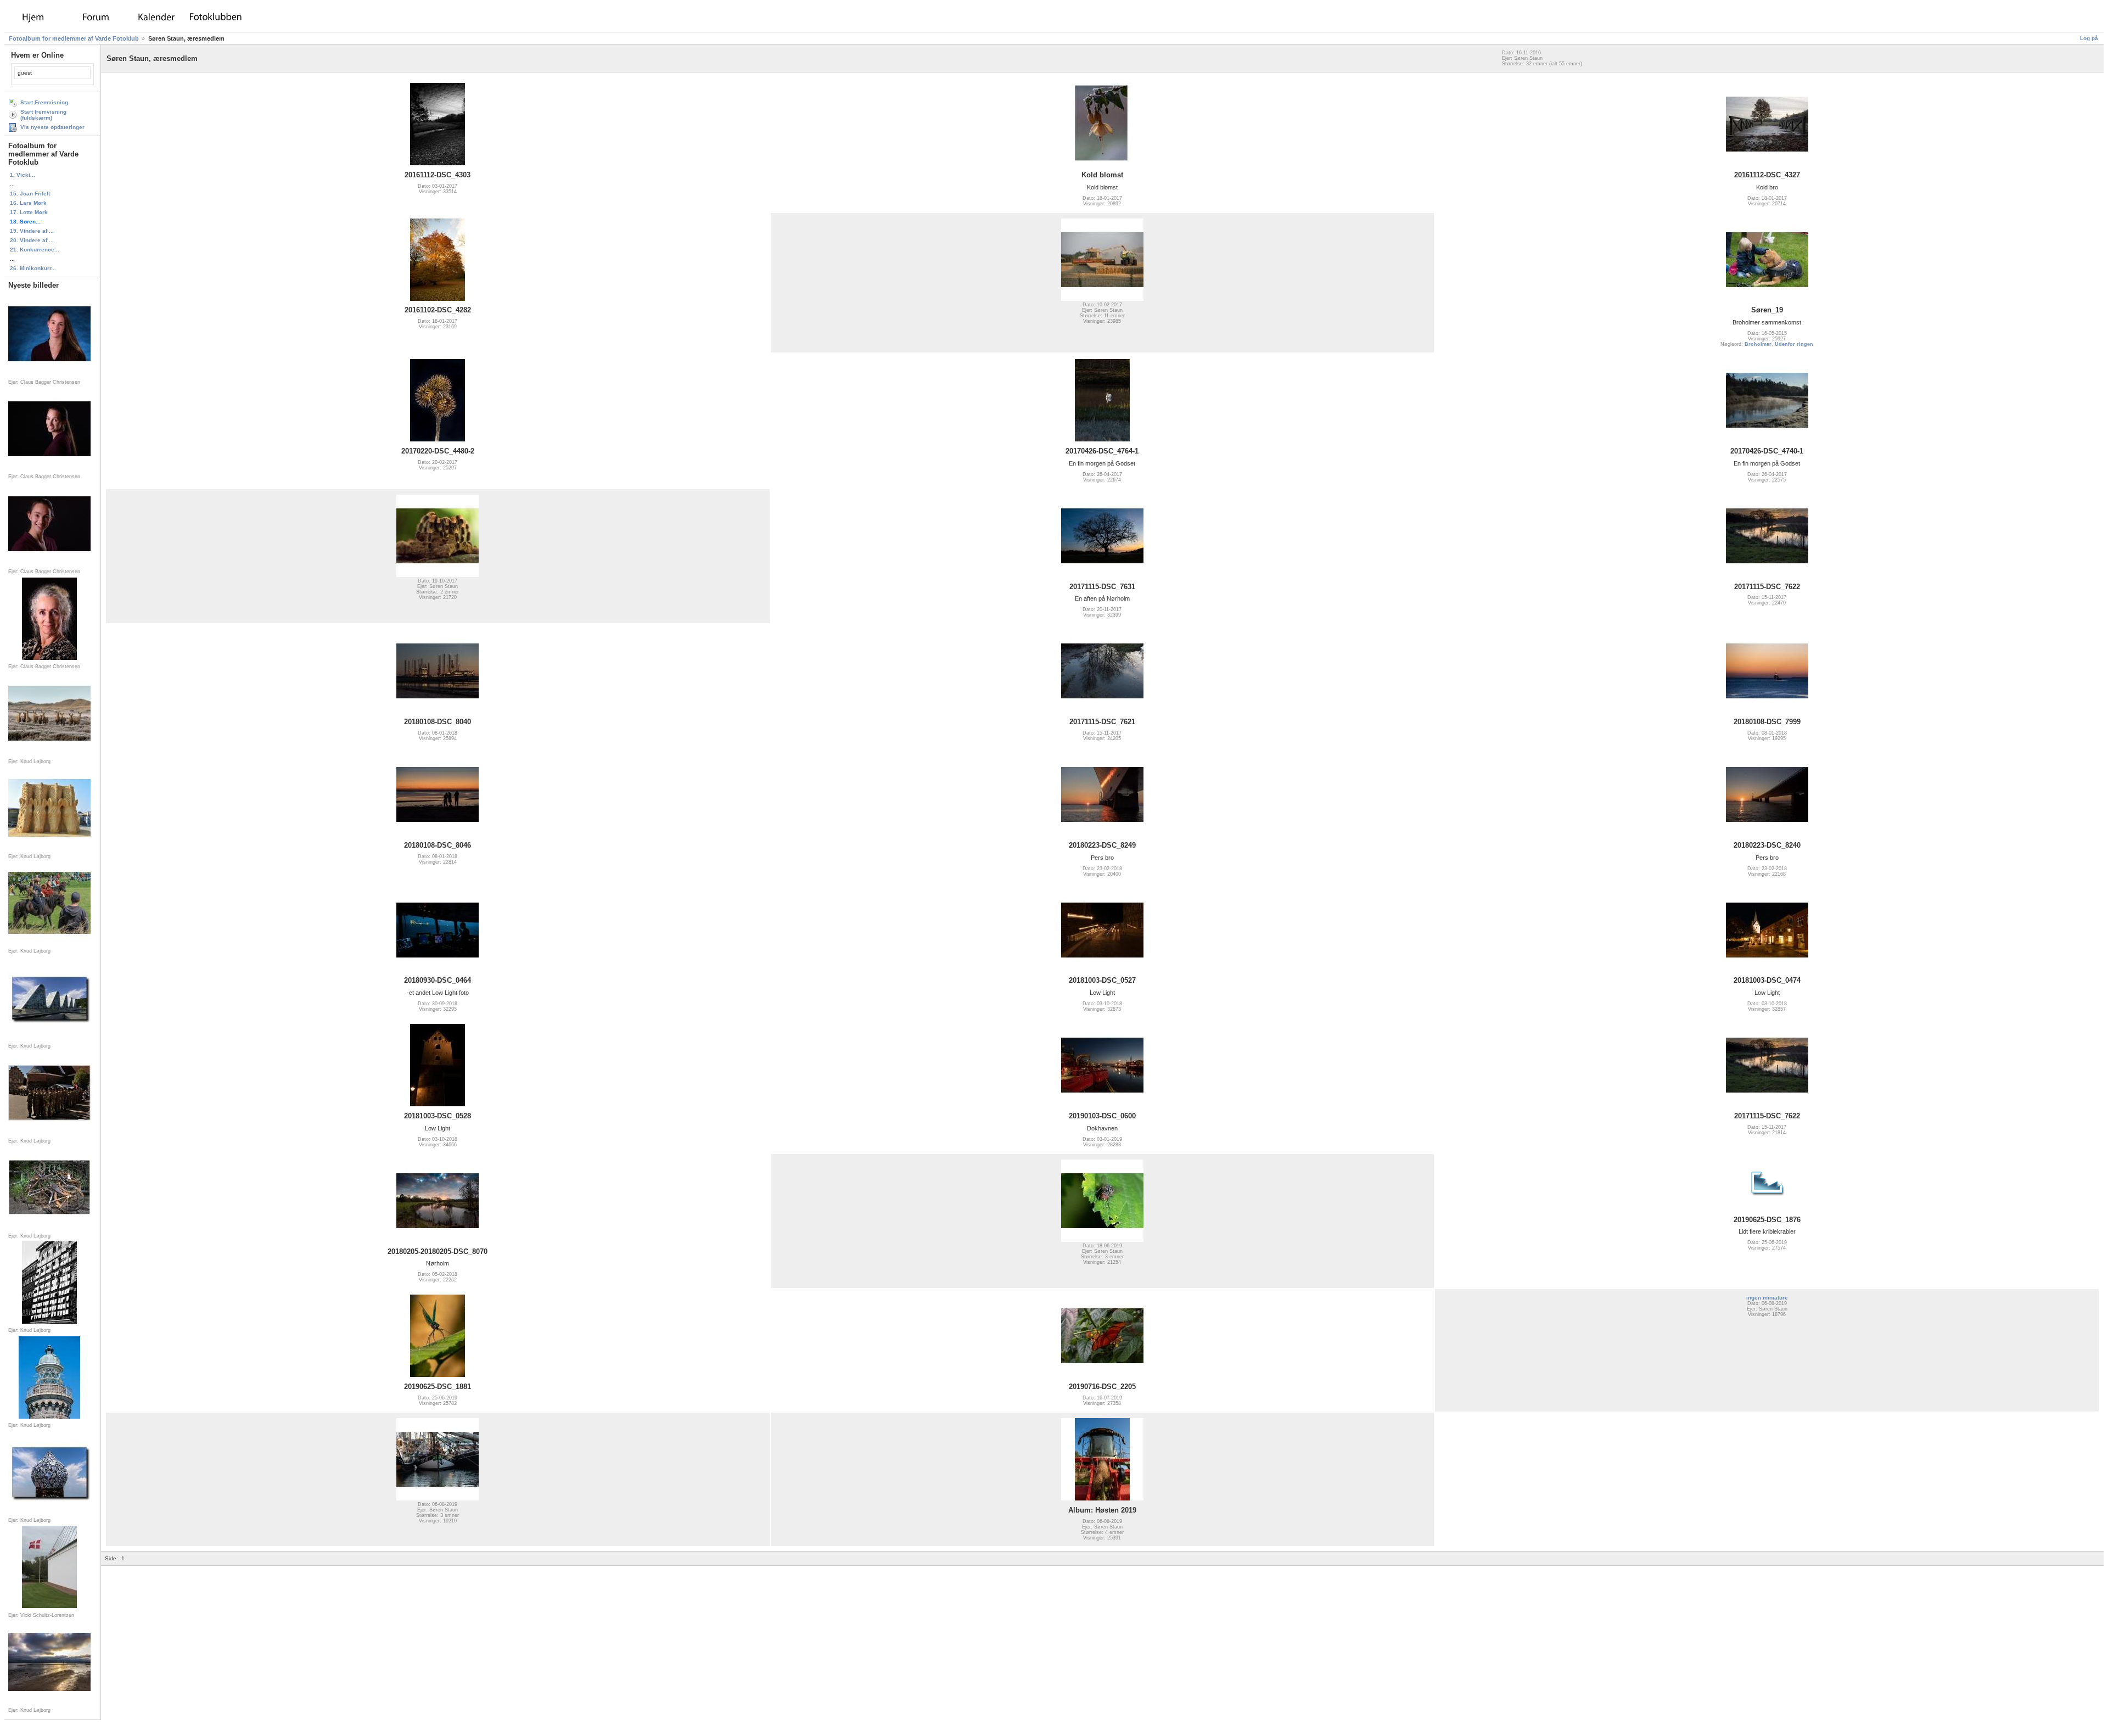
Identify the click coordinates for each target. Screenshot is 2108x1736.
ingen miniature (1767, 1298)
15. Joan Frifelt (30, 194)
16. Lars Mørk (28, 203)
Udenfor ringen (1794, 344)
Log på (2089, 38)
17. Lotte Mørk (29, 212)
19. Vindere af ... (32, 231)
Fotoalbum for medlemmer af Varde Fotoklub (74, 38)
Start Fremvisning (44, 102)
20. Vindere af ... (32, 240)
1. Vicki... (23, 175)
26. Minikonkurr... (33, 268)
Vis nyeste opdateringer (52, 127)
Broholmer (1758, 344)
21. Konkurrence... (35, 250)
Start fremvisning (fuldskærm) (43, 115)
